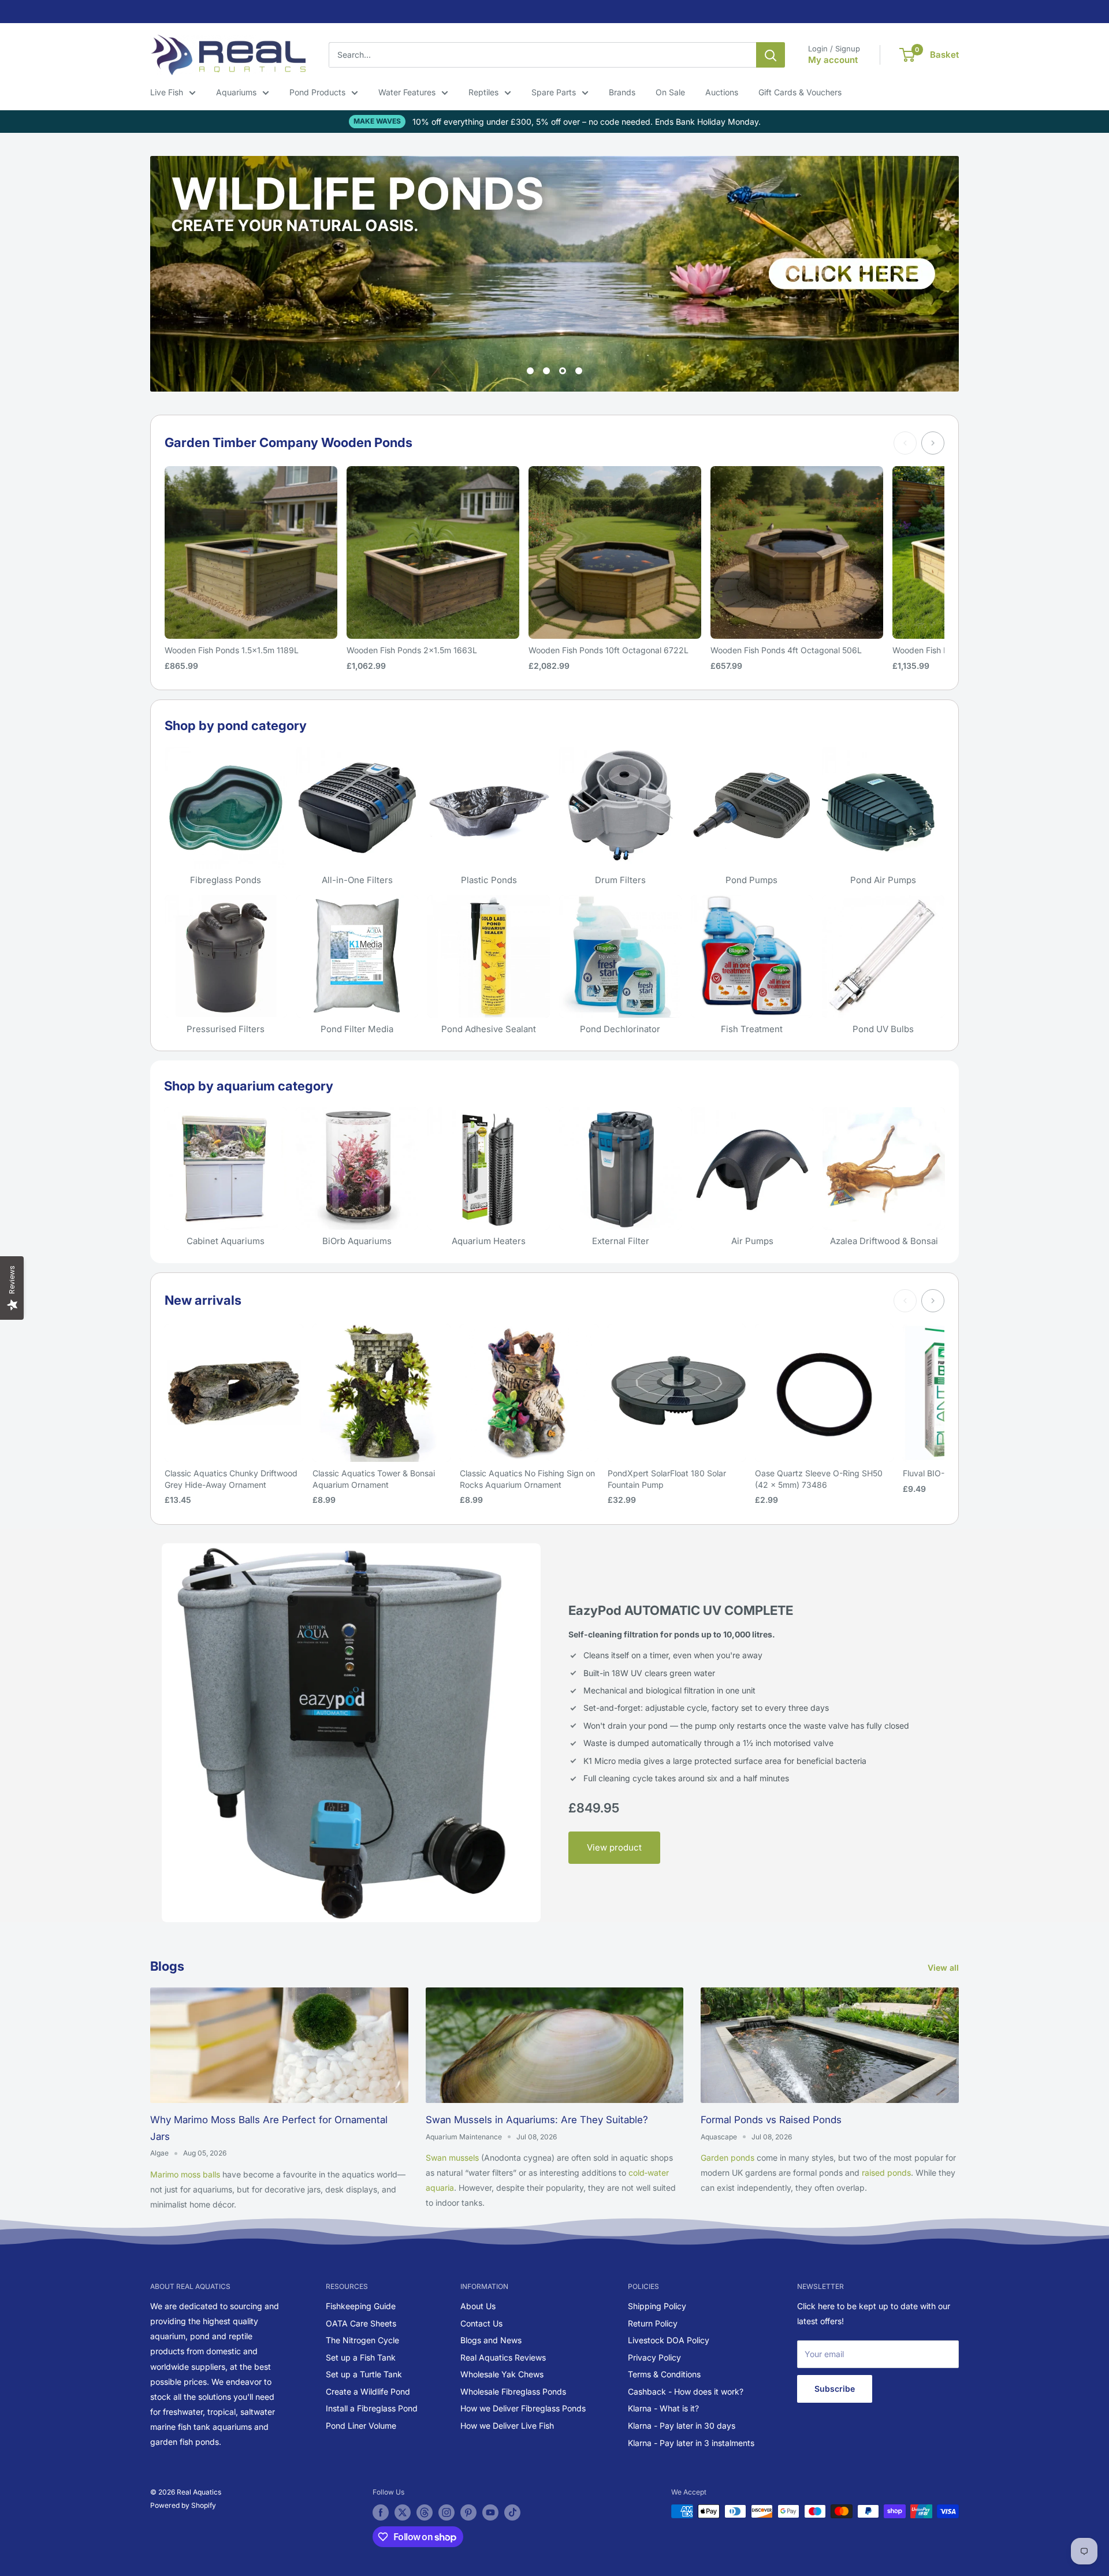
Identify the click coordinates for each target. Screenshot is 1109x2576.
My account (833, 60)
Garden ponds (727, 2158)
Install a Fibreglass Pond (372, 2408)
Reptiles (483, 92)
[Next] (933, 443)
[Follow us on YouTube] (490, 2512)
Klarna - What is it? (663, 2408)
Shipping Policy (657, 2306)
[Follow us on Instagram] (446, 2512)
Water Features (407, 92)
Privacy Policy (654, 2357)
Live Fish (167, 92)
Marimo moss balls (185, 2174)
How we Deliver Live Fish (507, 2426)
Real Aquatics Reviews (503, 2357)
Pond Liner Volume (361, 2426)
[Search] (771, 55)
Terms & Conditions (664, 2374)
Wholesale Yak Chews (502, 2374)
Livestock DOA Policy (669, 2340)
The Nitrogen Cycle (362, 2340)
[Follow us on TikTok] (512, 2512)
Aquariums (236, 92)
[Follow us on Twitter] (403, 2512)
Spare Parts (554, 92)
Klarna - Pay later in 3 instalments (691, 2443)
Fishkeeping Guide (361, 2306)
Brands (622, 92)
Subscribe (835, 2389)
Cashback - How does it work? (686, 2391)
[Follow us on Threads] (425, 2512)
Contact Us (481, 2323)
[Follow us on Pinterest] (468, 2512)
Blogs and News (491, 2340)
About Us (478, 2306)
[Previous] (905, 443)
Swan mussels (452, 2158)
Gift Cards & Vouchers (800, 92)
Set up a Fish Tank (361, 2357)
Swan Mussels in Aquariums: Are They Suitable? (537, 2120)
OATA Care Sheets (361, 2323)
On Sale (670, 92)
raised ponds (886, 2173)
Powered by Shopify (183, 2505)
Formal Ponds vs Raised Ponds (771, 2120)
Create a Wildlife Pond (368, 2391)
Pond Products (317, 92)
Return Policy (653, 2323)
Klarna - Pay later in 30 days (682, 2426)
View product (614, 1847)
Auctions (722, 92)
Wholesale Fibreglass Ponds (513, 2391)
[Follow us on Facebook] (381, 2512)
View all (944, 1968)
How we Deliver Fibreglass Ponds (523, 2408)
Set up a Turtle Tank (364, 2374)
